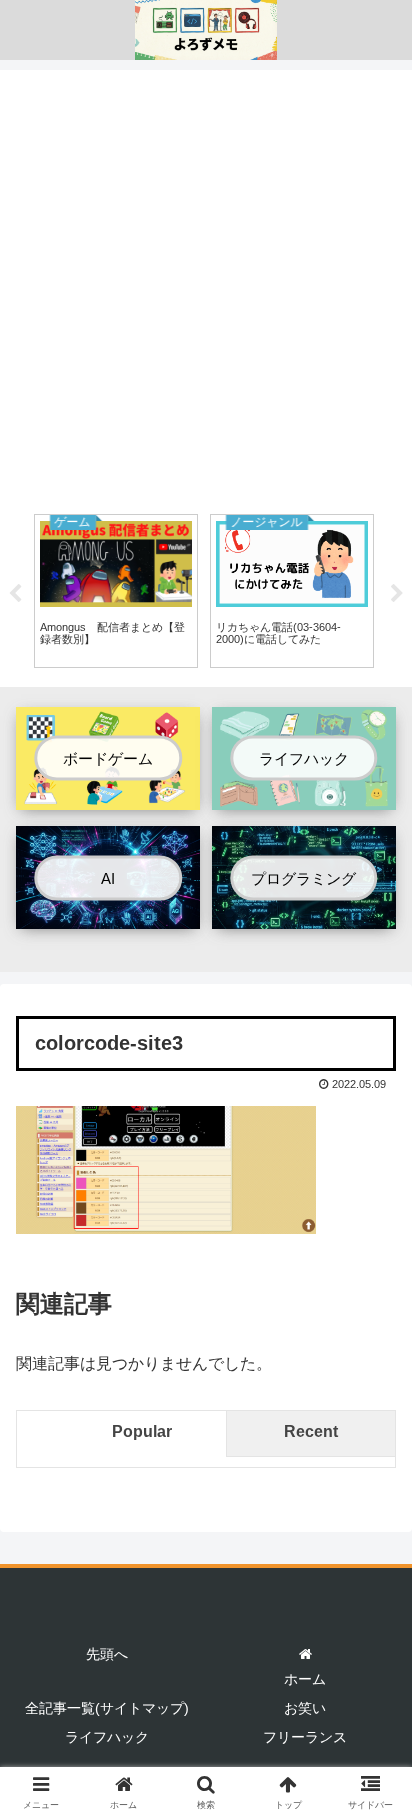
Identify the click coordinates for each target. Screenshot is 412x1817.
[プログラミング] (304, 913)
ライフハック (107, 1737)
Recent (311, 1431)
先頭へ (107, 1654)
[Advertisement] (206, 288)
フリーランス (305, 1737)
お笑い (305, 1708)
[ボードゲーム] (108, 794)
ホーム (305, 1679)
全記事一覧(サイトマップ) (107, 1708)
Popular (142, 1431)
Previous (15, 594)
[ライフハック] (304, 794)
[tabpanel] (116, 591)
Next (397, 594)
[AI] (108, 913)
